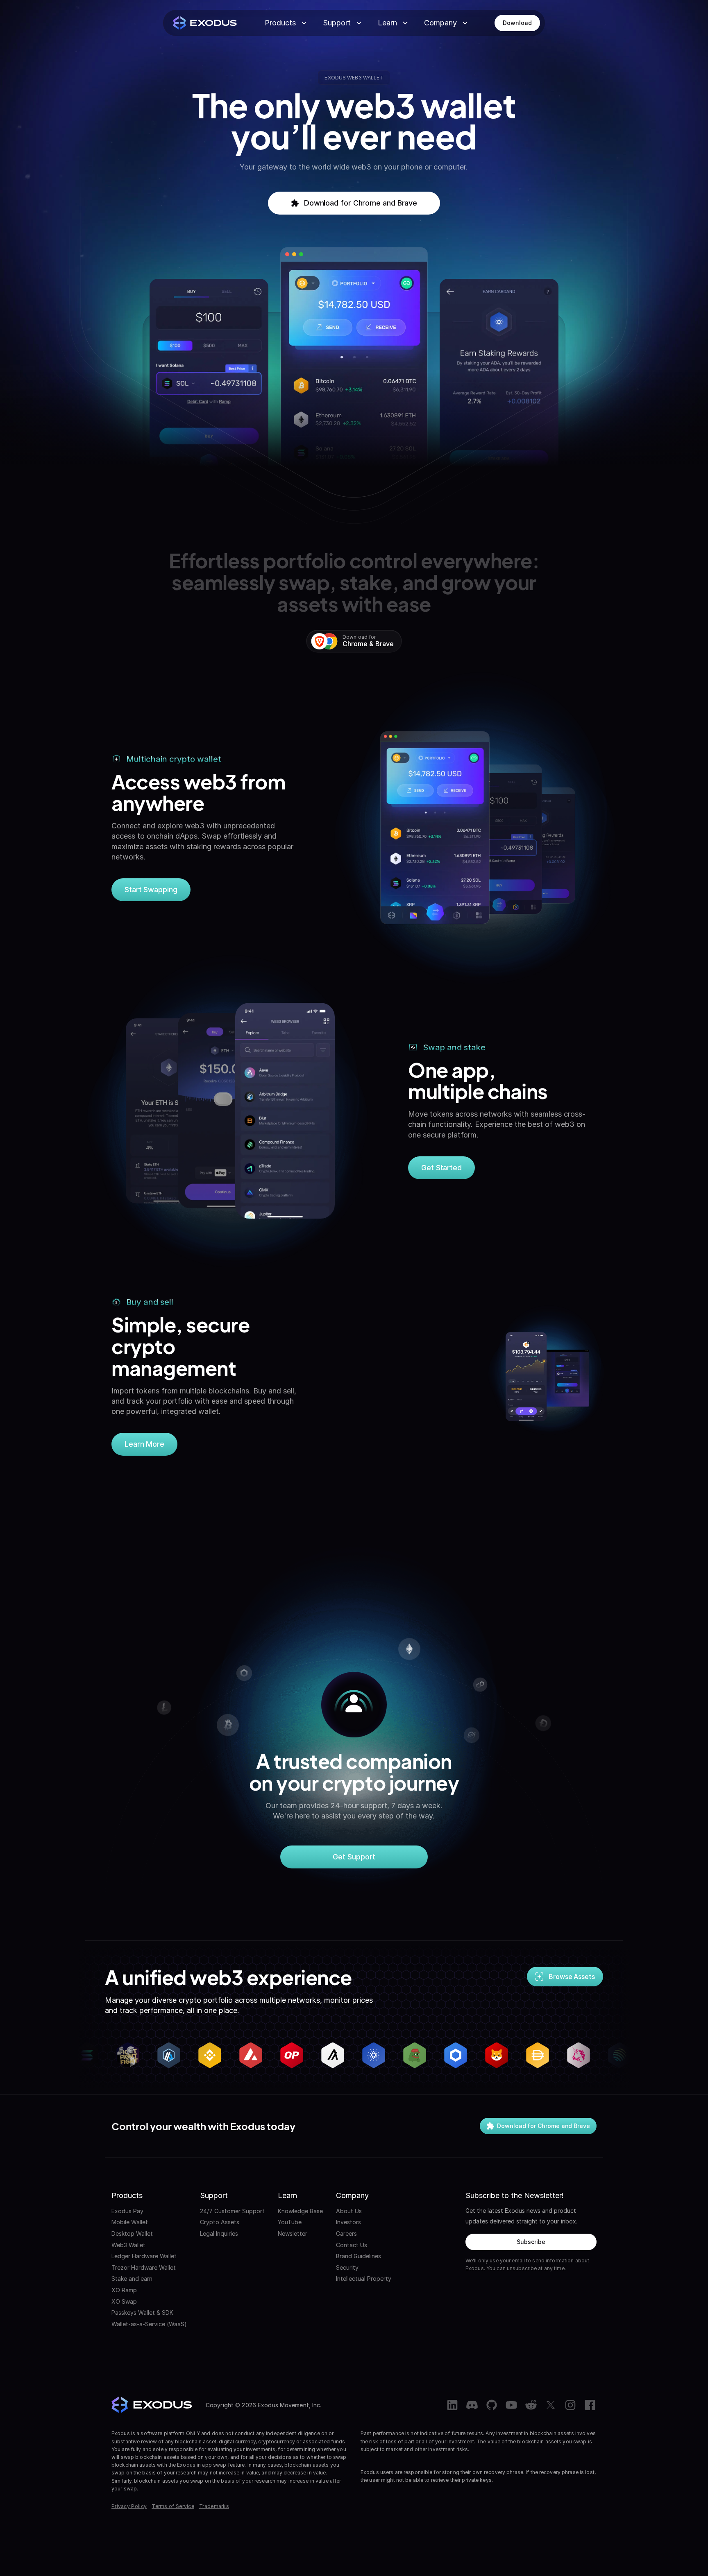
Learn (387, 23)
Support (337, 23)
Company (440, 23)
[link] (517, 23)
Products (280, 23)
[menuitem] (149, 2211)
